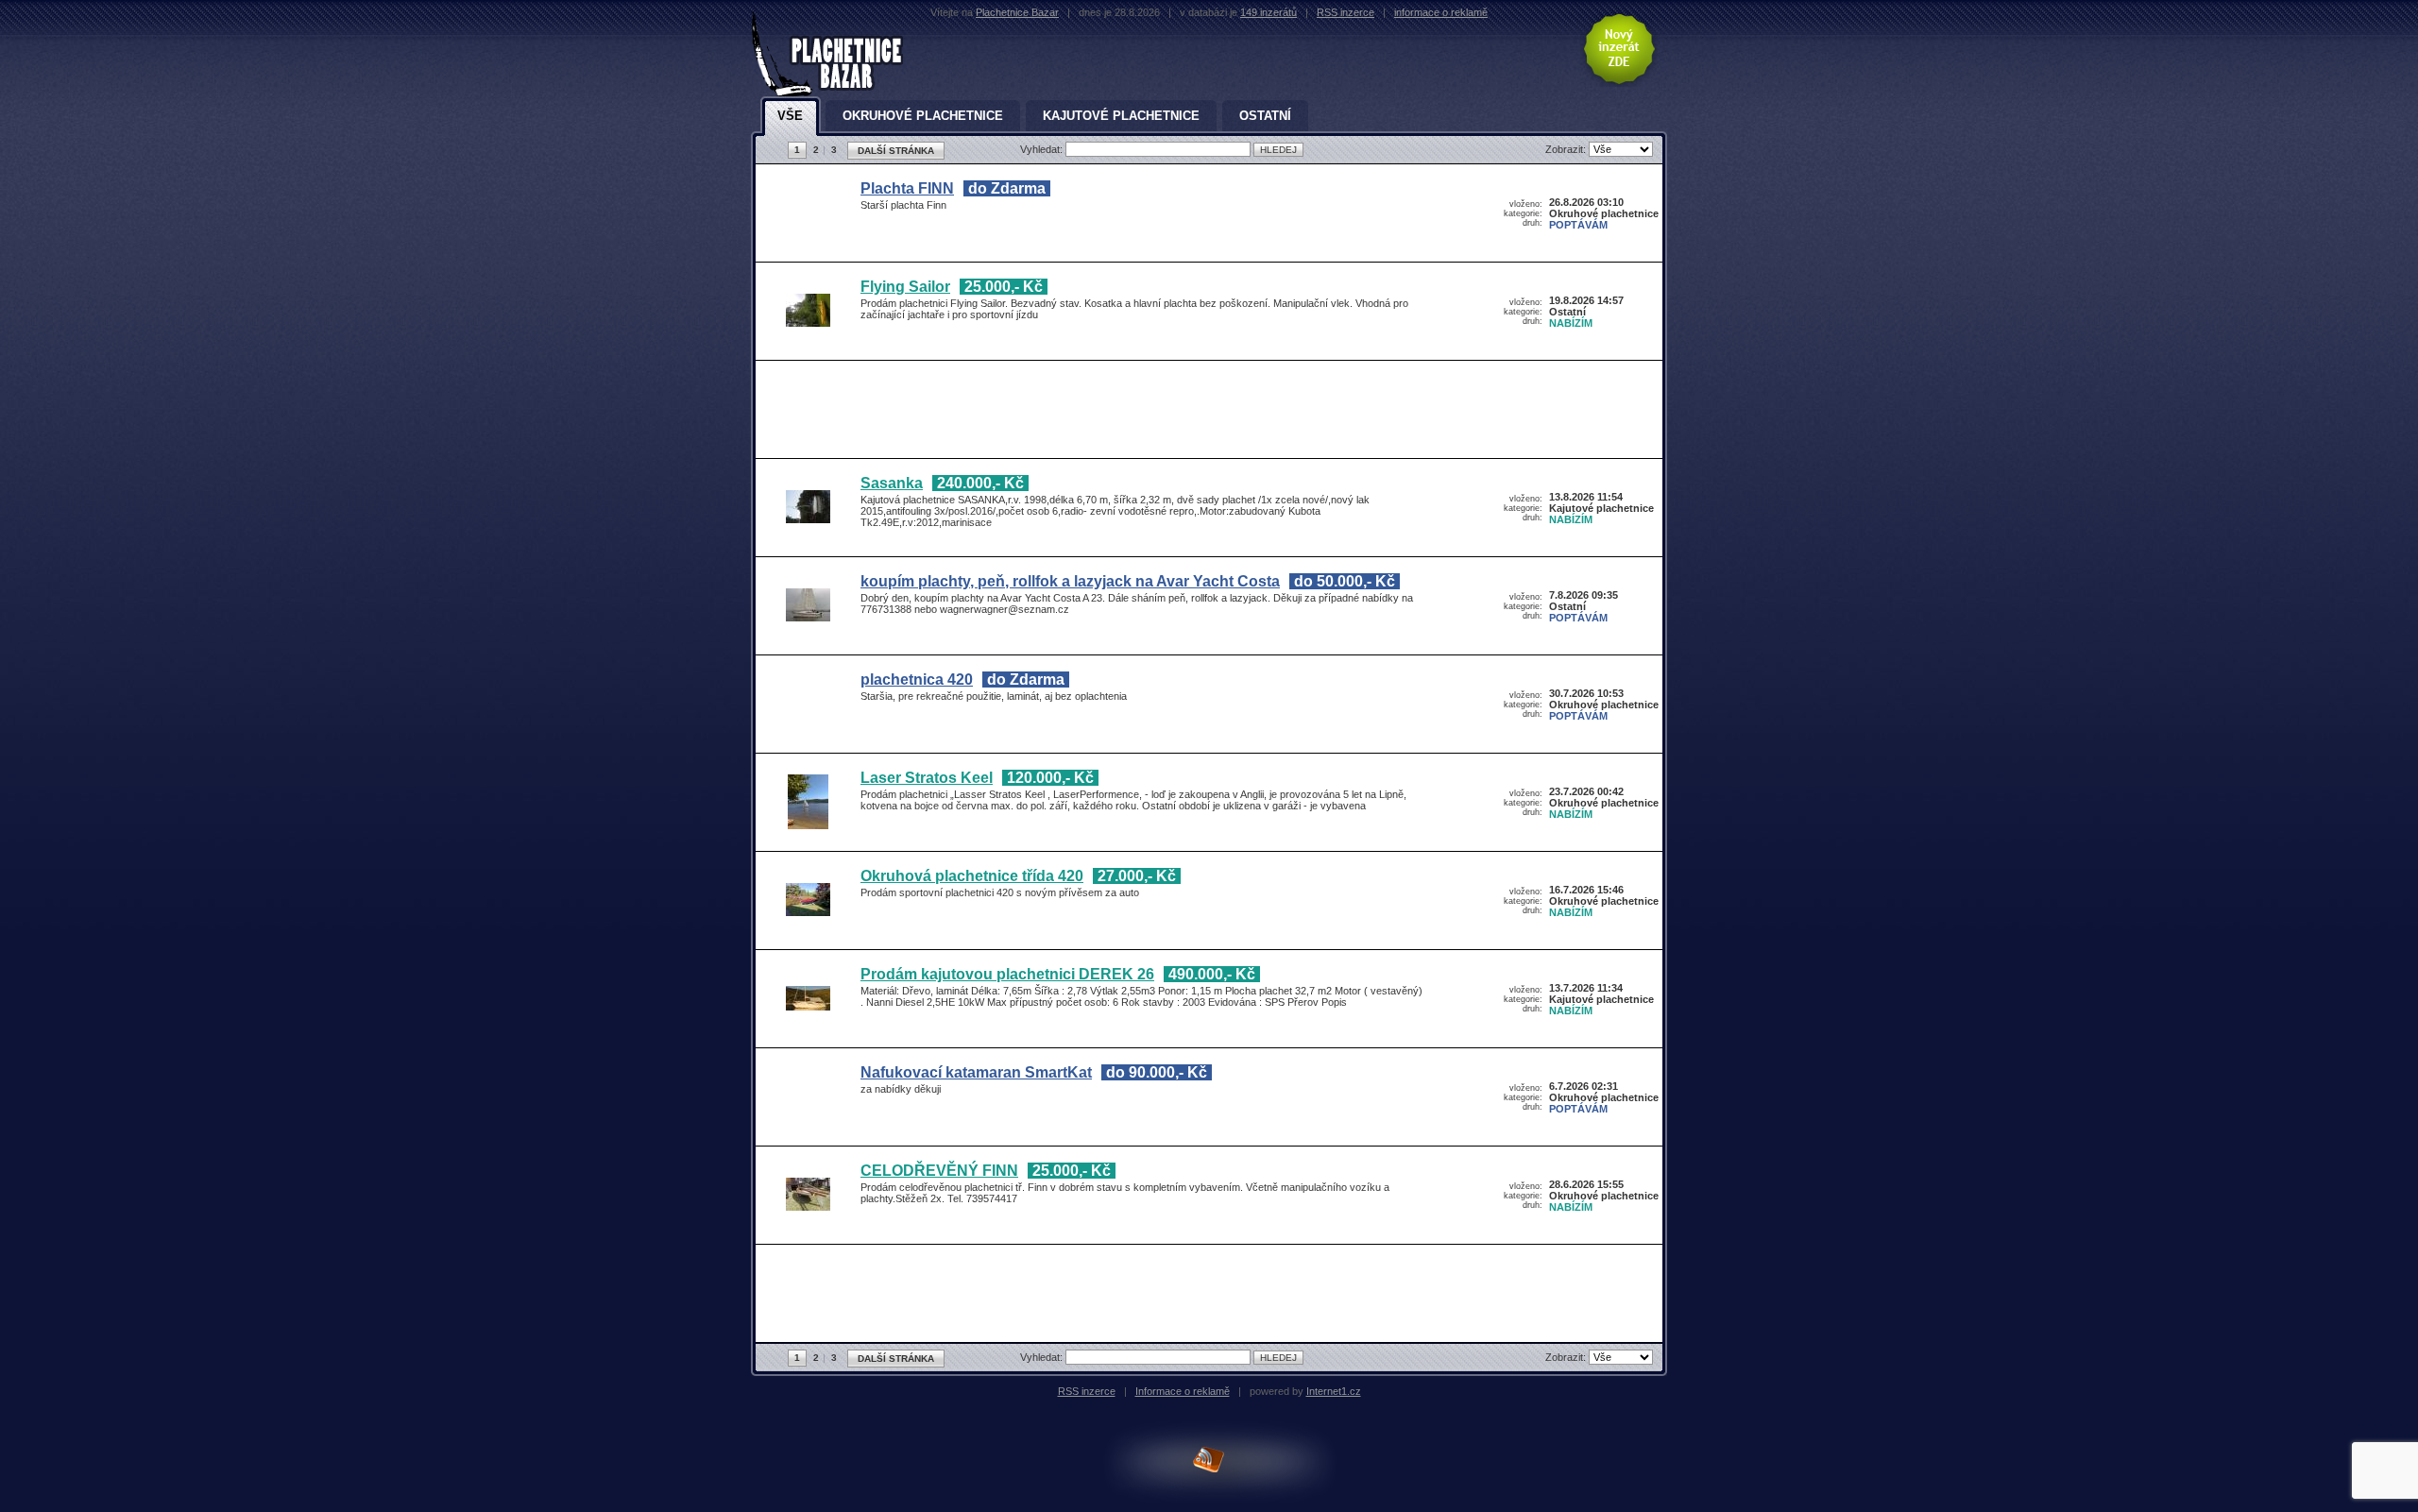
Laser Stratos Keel (927, 778)
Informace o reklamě (1183, 1391)
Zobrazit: (1567, 149)
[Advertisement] (1204, 413)
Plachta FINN (907, 188)
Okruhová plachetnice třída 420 (972, 876)
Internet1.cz (1334, 1391)
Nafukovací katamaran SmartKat (976, 1072)
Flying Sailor (905, 287)
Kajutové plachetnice (1121, 116)
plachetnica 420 (917, 680)
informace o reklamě (1441, 12)
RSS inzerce (1345, 12)
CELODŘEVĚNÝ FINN (939, 1171)
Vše (790, 116)
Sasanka (892, 483)
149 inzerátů (1269, 12)
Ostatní (1265, 116)
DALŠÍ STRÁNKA (896, 151)
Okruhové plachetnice (923, 116)
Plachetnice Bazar (1017, 12)
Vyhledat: (1043, 149)
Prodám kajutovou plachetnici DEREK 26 (1007, 974)
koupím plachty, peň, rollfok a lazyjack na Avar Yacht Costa (1070, 581)
